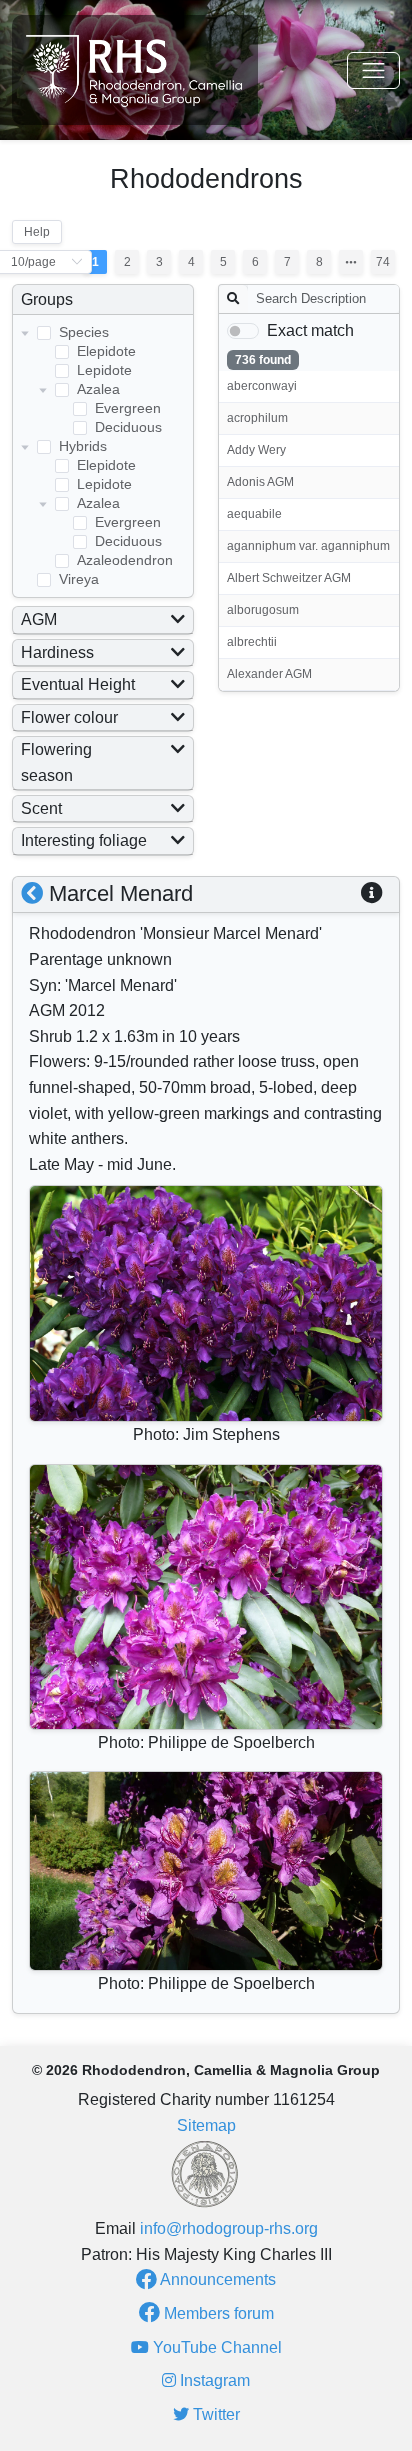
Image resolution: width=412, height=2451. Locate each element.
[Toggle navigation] (373, 70)
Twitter (214, 2414)
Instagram (213, 2380)
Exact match (310, 330)
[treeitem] (103, 380)
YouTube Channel (215, 2347)
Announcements (216, 2279)
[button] (372, 893)
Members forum (217, 2313)
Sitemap (206, 2125)
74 (383, 262)
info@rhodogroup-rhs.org (229, 2228)
